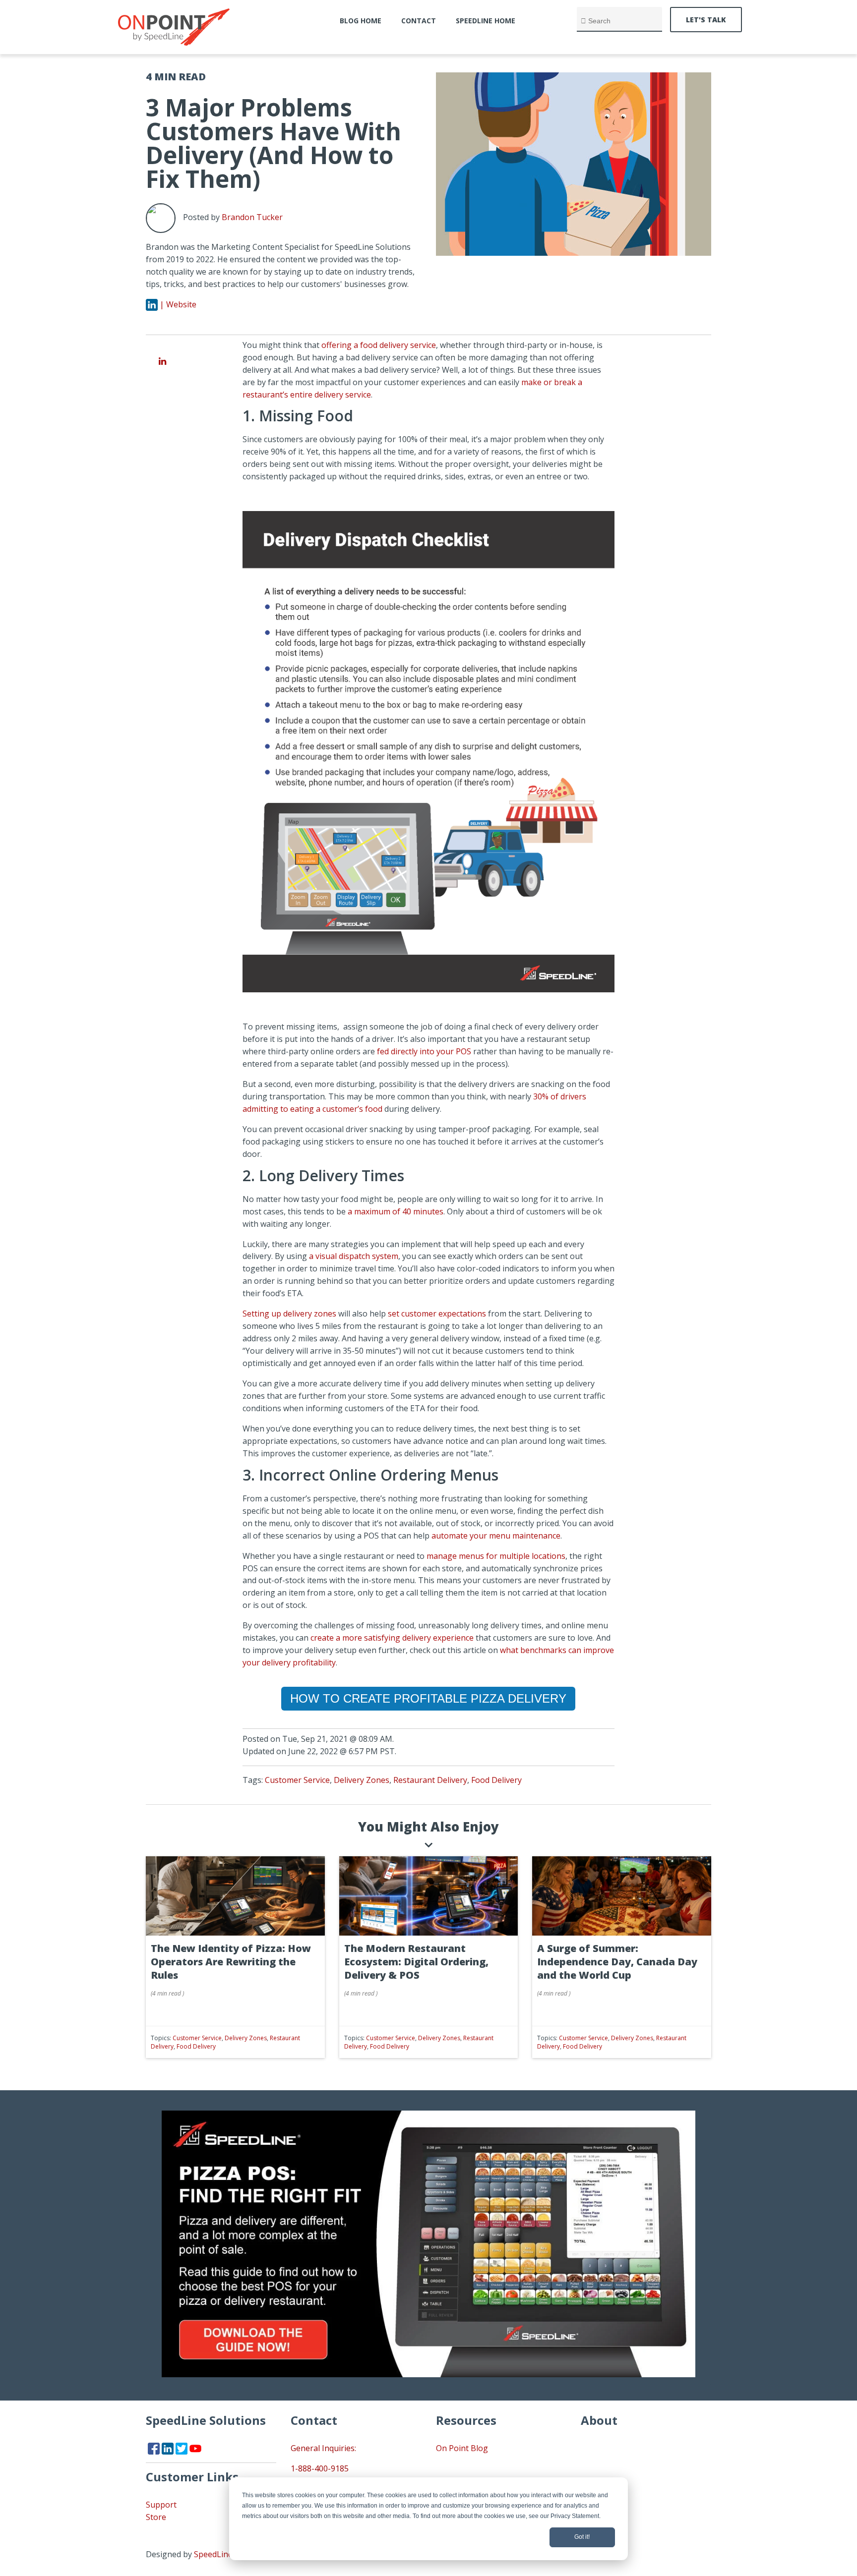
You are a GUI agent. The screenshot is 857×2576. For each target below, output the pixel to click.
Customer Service (297, 1780)
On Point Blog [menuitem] (462, 2448)
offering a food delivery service (379, 345)
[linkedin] (162, 361)
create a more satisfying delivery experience (392, 1638)
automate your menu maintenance (496, 1536)
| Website (178, 304)
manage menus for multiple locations (496, 1556)
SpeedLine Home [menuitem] (486, 21)
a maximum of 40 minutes (396, 1211)
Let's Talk (706, 20)
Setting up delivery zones (289, 1314)
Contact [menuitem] (419, 21)
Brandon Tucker (252, 217)
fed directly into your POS (424, 1051)
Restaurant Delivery (430, 1780)
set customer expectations (437, 1314)
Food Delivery (496, 1780)
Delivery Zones (362, 1780)
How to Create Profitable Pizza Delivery (428, 1698)
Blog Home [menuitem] (361, 21)
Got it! (582, 2537)
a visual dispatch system (354, 1256)
